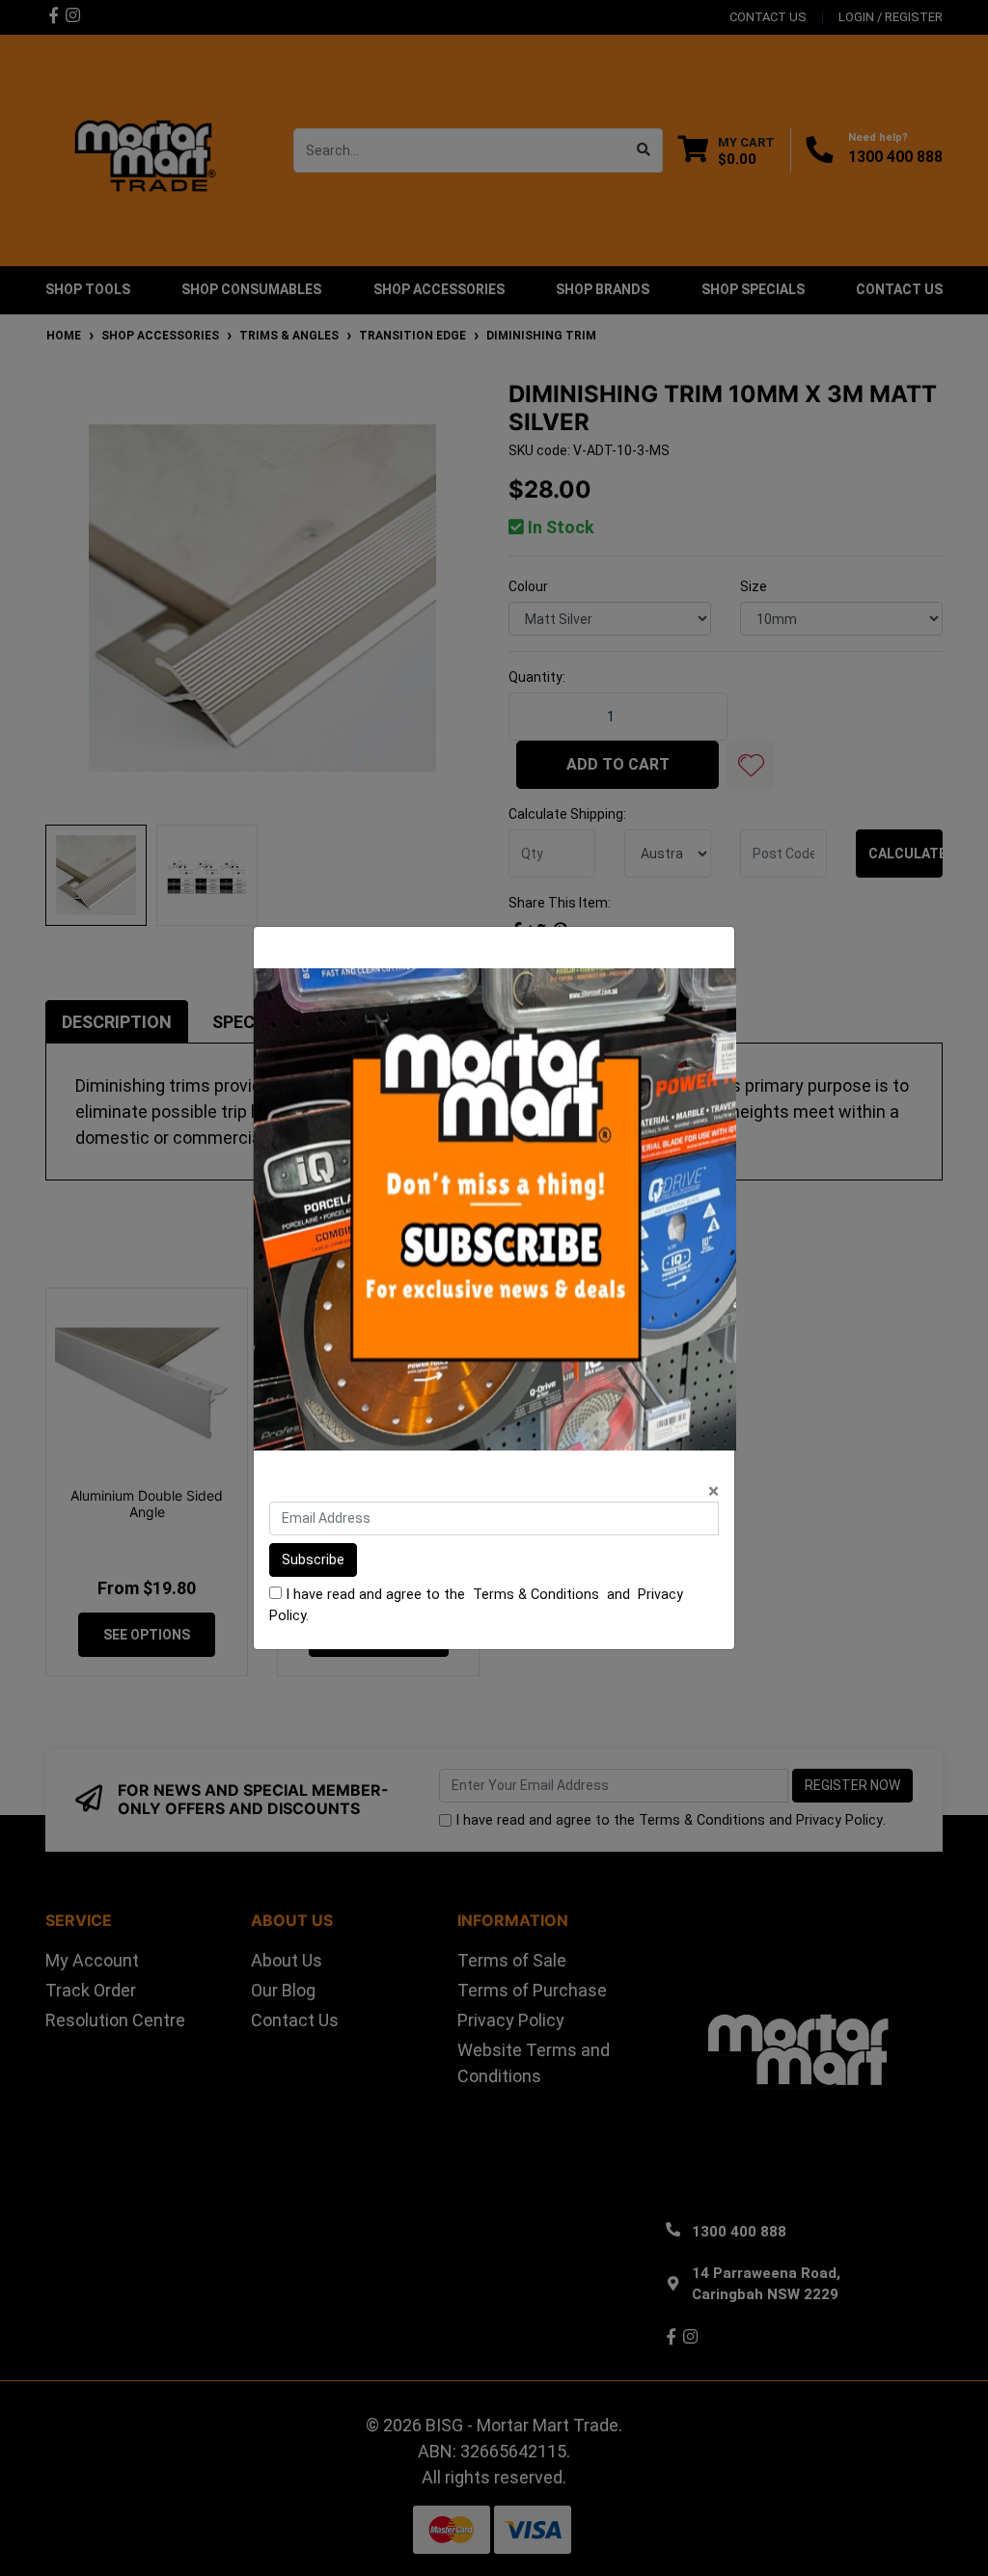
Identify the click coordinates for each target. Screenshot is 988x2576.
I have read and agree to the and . (476, 1605)
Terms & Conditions (536, 1595)
